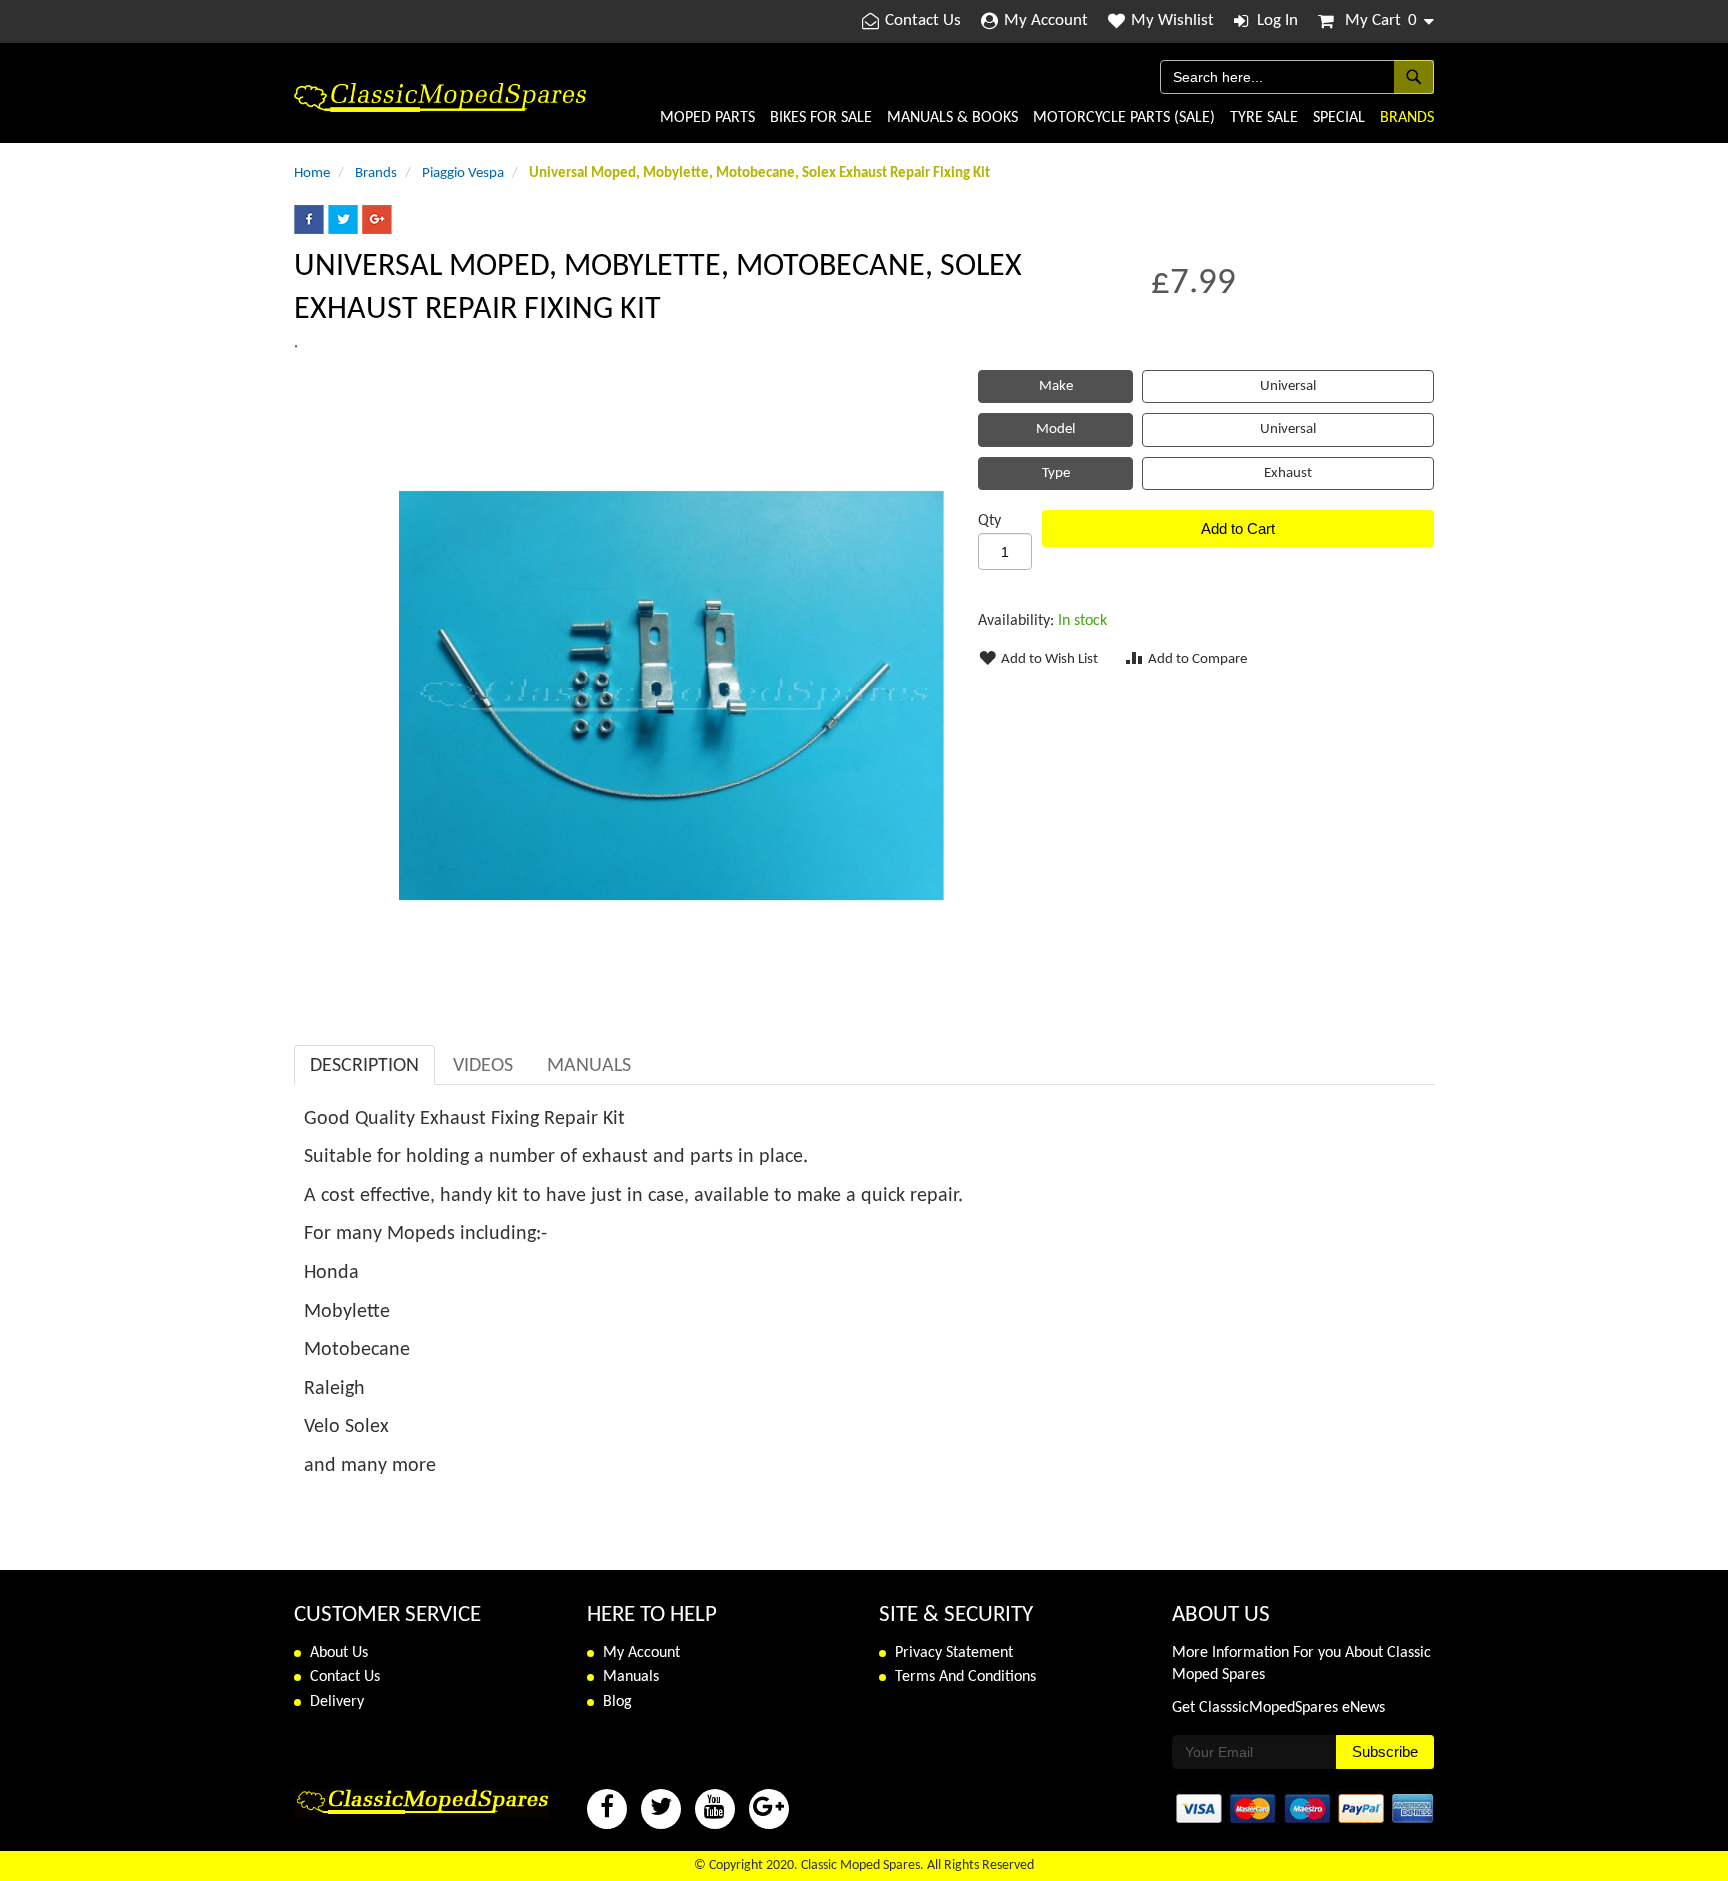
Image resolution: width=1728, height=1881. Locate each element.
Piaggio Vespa (463, 173)
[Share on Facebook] (309, 230)
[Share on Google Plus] (377, 230)
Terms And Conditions (965, 1677)
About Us (339, 1653)
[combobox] (1297, 77)
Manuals (589, 1066)
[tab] (364, 1065)
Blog (617, 1702)
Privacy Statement (954, 1653)
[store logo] (440, 97)
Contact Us (923, 20)
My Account (1046, 20)
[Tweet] (343, 230)
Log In (1277, 20)
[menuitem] (707, 118)
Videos (483, 1066)
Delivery (337, 1702)
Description (364, 1066)
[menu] (1010, 118)
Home (312, 173)
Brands (376, 173)
